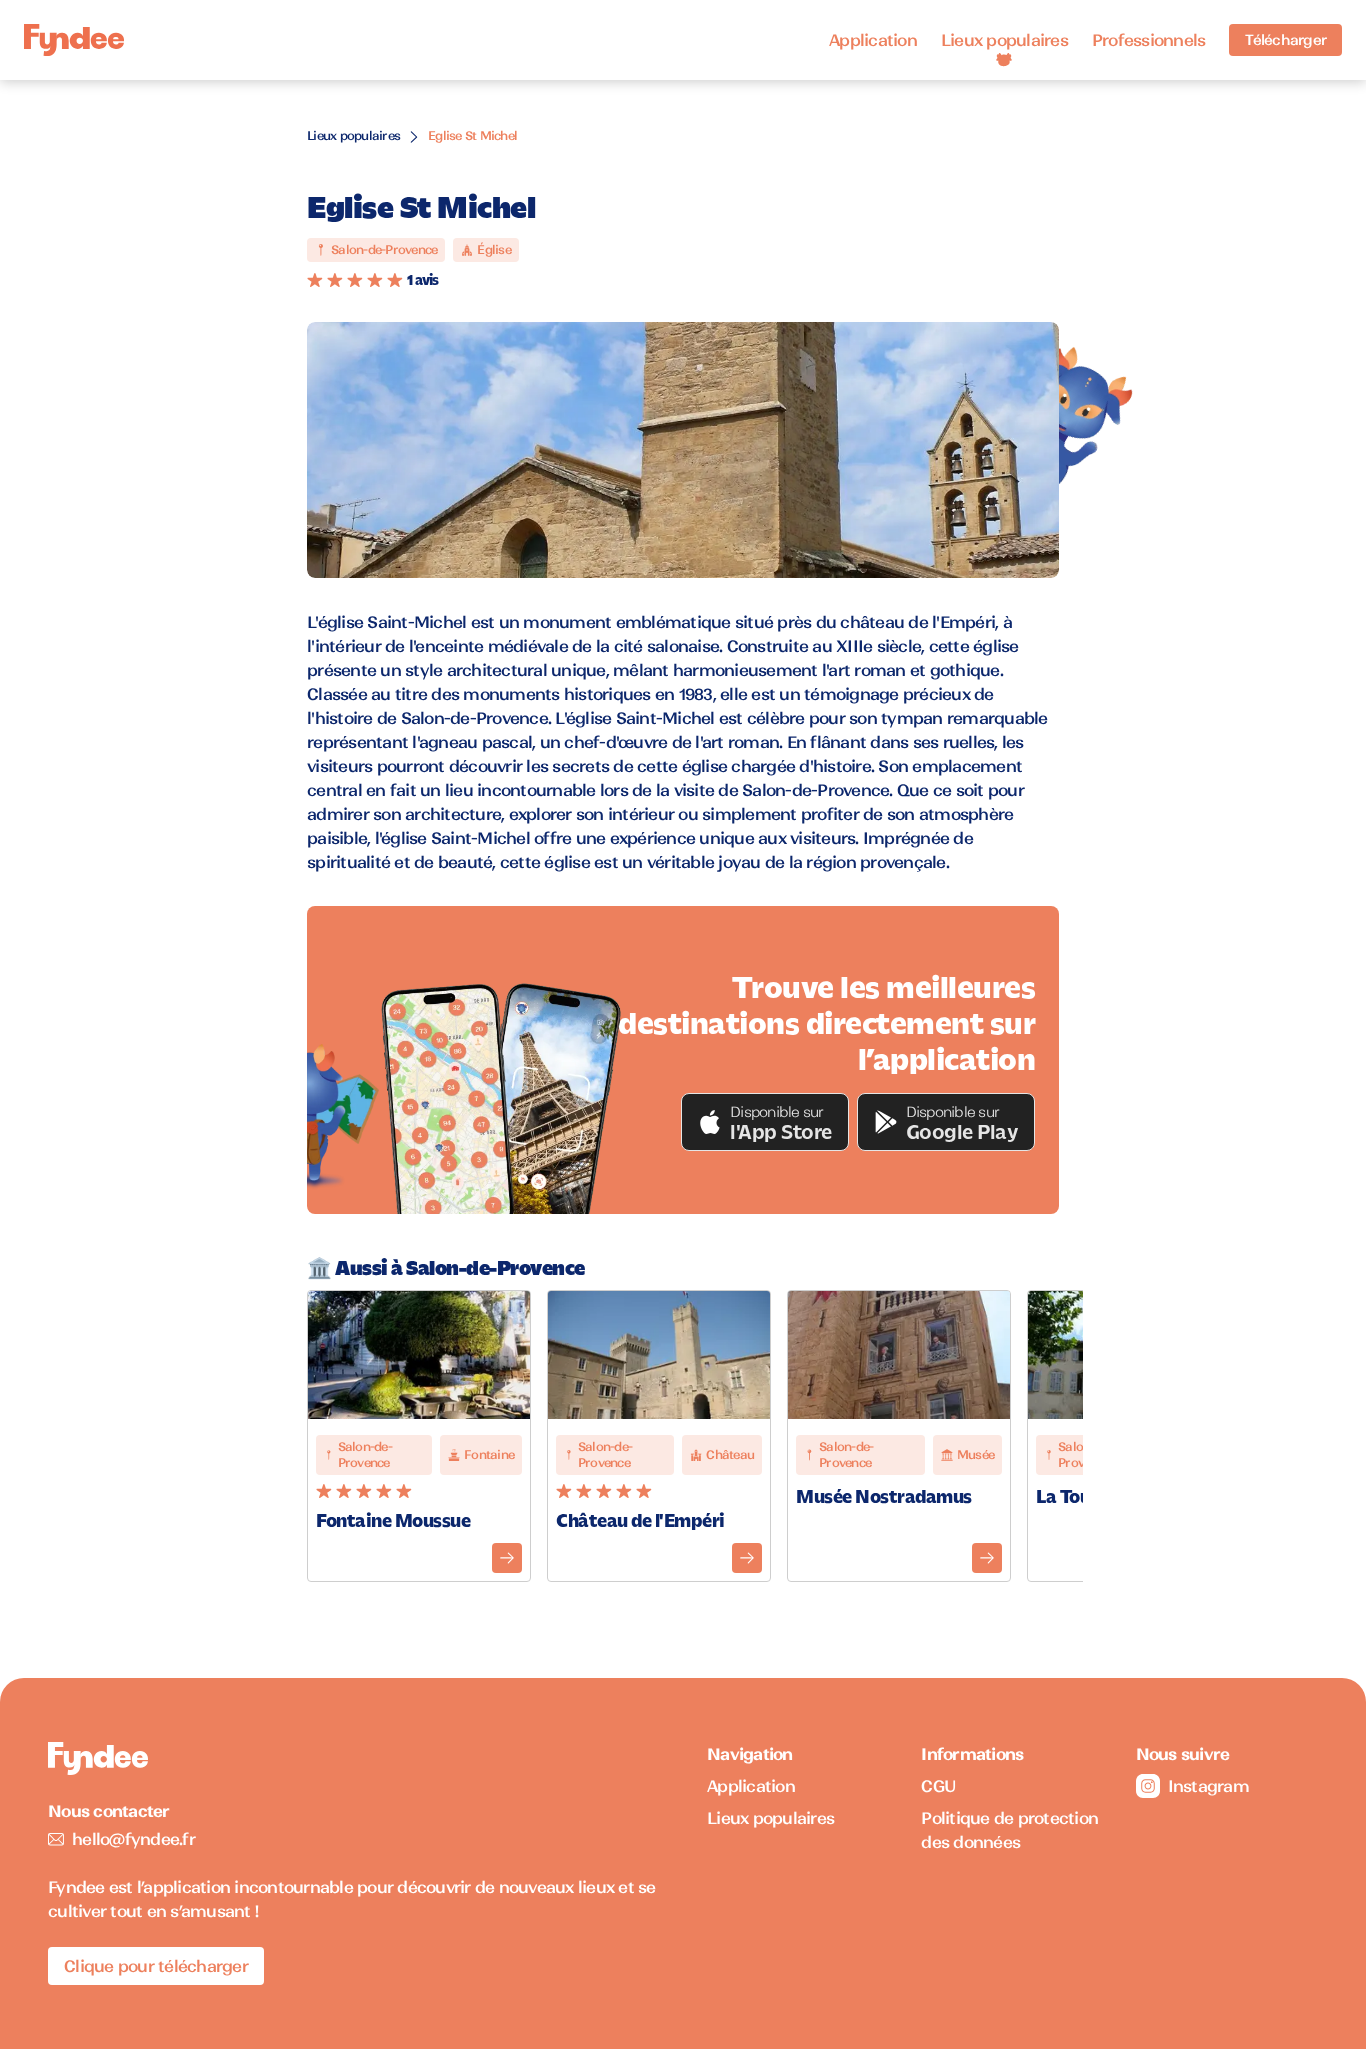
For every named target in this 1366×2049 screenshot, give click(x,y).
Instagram (1208, 1786)
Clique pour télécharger (156, 1966)
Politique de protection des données (1009, 1830)
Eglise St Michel (472, 135)
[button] (765, 1122)
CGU (938, 1786)
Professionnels (1149, 40)
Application (873, 40)
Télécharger (1285, 40)
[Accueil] (74, 40)
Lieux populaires (1004, 40)
